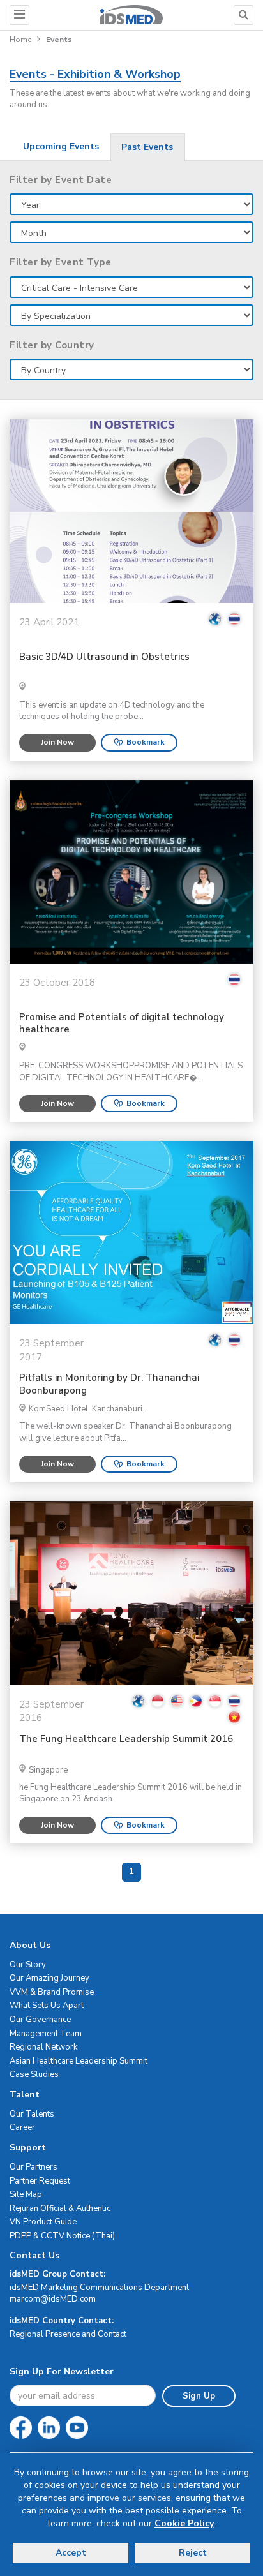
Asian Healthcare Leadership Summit (79, 2061)
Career (22, 2127)
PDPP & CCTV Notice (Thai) (62, 2236)
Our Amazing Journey (49, 1978)
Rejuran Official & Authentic (60, 2208)
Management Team (46, 2034)
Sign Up (199, 2396)
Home (20, 40)
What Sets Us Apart (47, 2006)
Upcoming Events (61, 146)
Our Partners (34, 2167)
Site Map (26, 2194)
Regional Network (43, 2047)
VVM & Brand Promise (52, 1992)
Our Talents (32, 2114)
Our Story (28, 1965)
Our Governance (40, 2020)
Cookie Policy (184, 2523)
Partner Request (40, 2181)
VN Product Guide (43, 2222)
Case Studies (34, 2074)
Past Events (147, 147)
